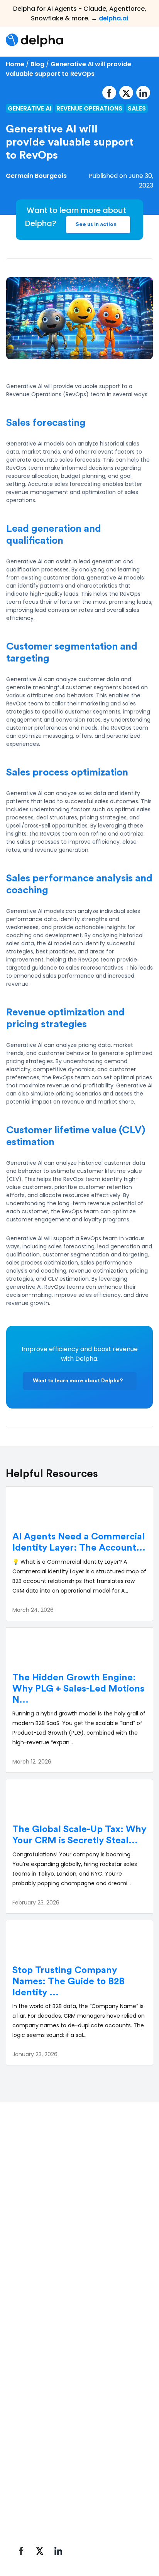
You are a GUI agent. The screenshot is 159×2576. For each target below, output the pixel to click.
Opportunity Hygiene (42, 2350)
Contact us (28, 2497)
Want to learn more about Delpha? (78, 1381)
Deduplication (32, 2309)
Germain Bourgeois (36, 176)
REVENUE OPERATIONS (89, 108)
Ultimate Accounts (39, 2336)
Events (21, 2470)
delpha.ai (113, 18)
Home (15, 64)
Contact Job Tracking (43, 2323)
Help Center (29, 2417)
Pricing (21, 2430)
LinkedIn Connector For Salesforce (61, 2363)
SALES (137, 108)
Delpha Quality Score (42, 2296)
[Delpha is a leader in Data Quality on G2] (38, 2207)
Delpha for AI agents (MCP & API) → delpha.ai (77, 2256)
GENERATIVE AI (30, 108)
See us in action (96, 224)
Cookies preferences (93, 2539)
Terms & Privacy (35, 2539)
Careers (24, 2484)
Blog (37, 64)
